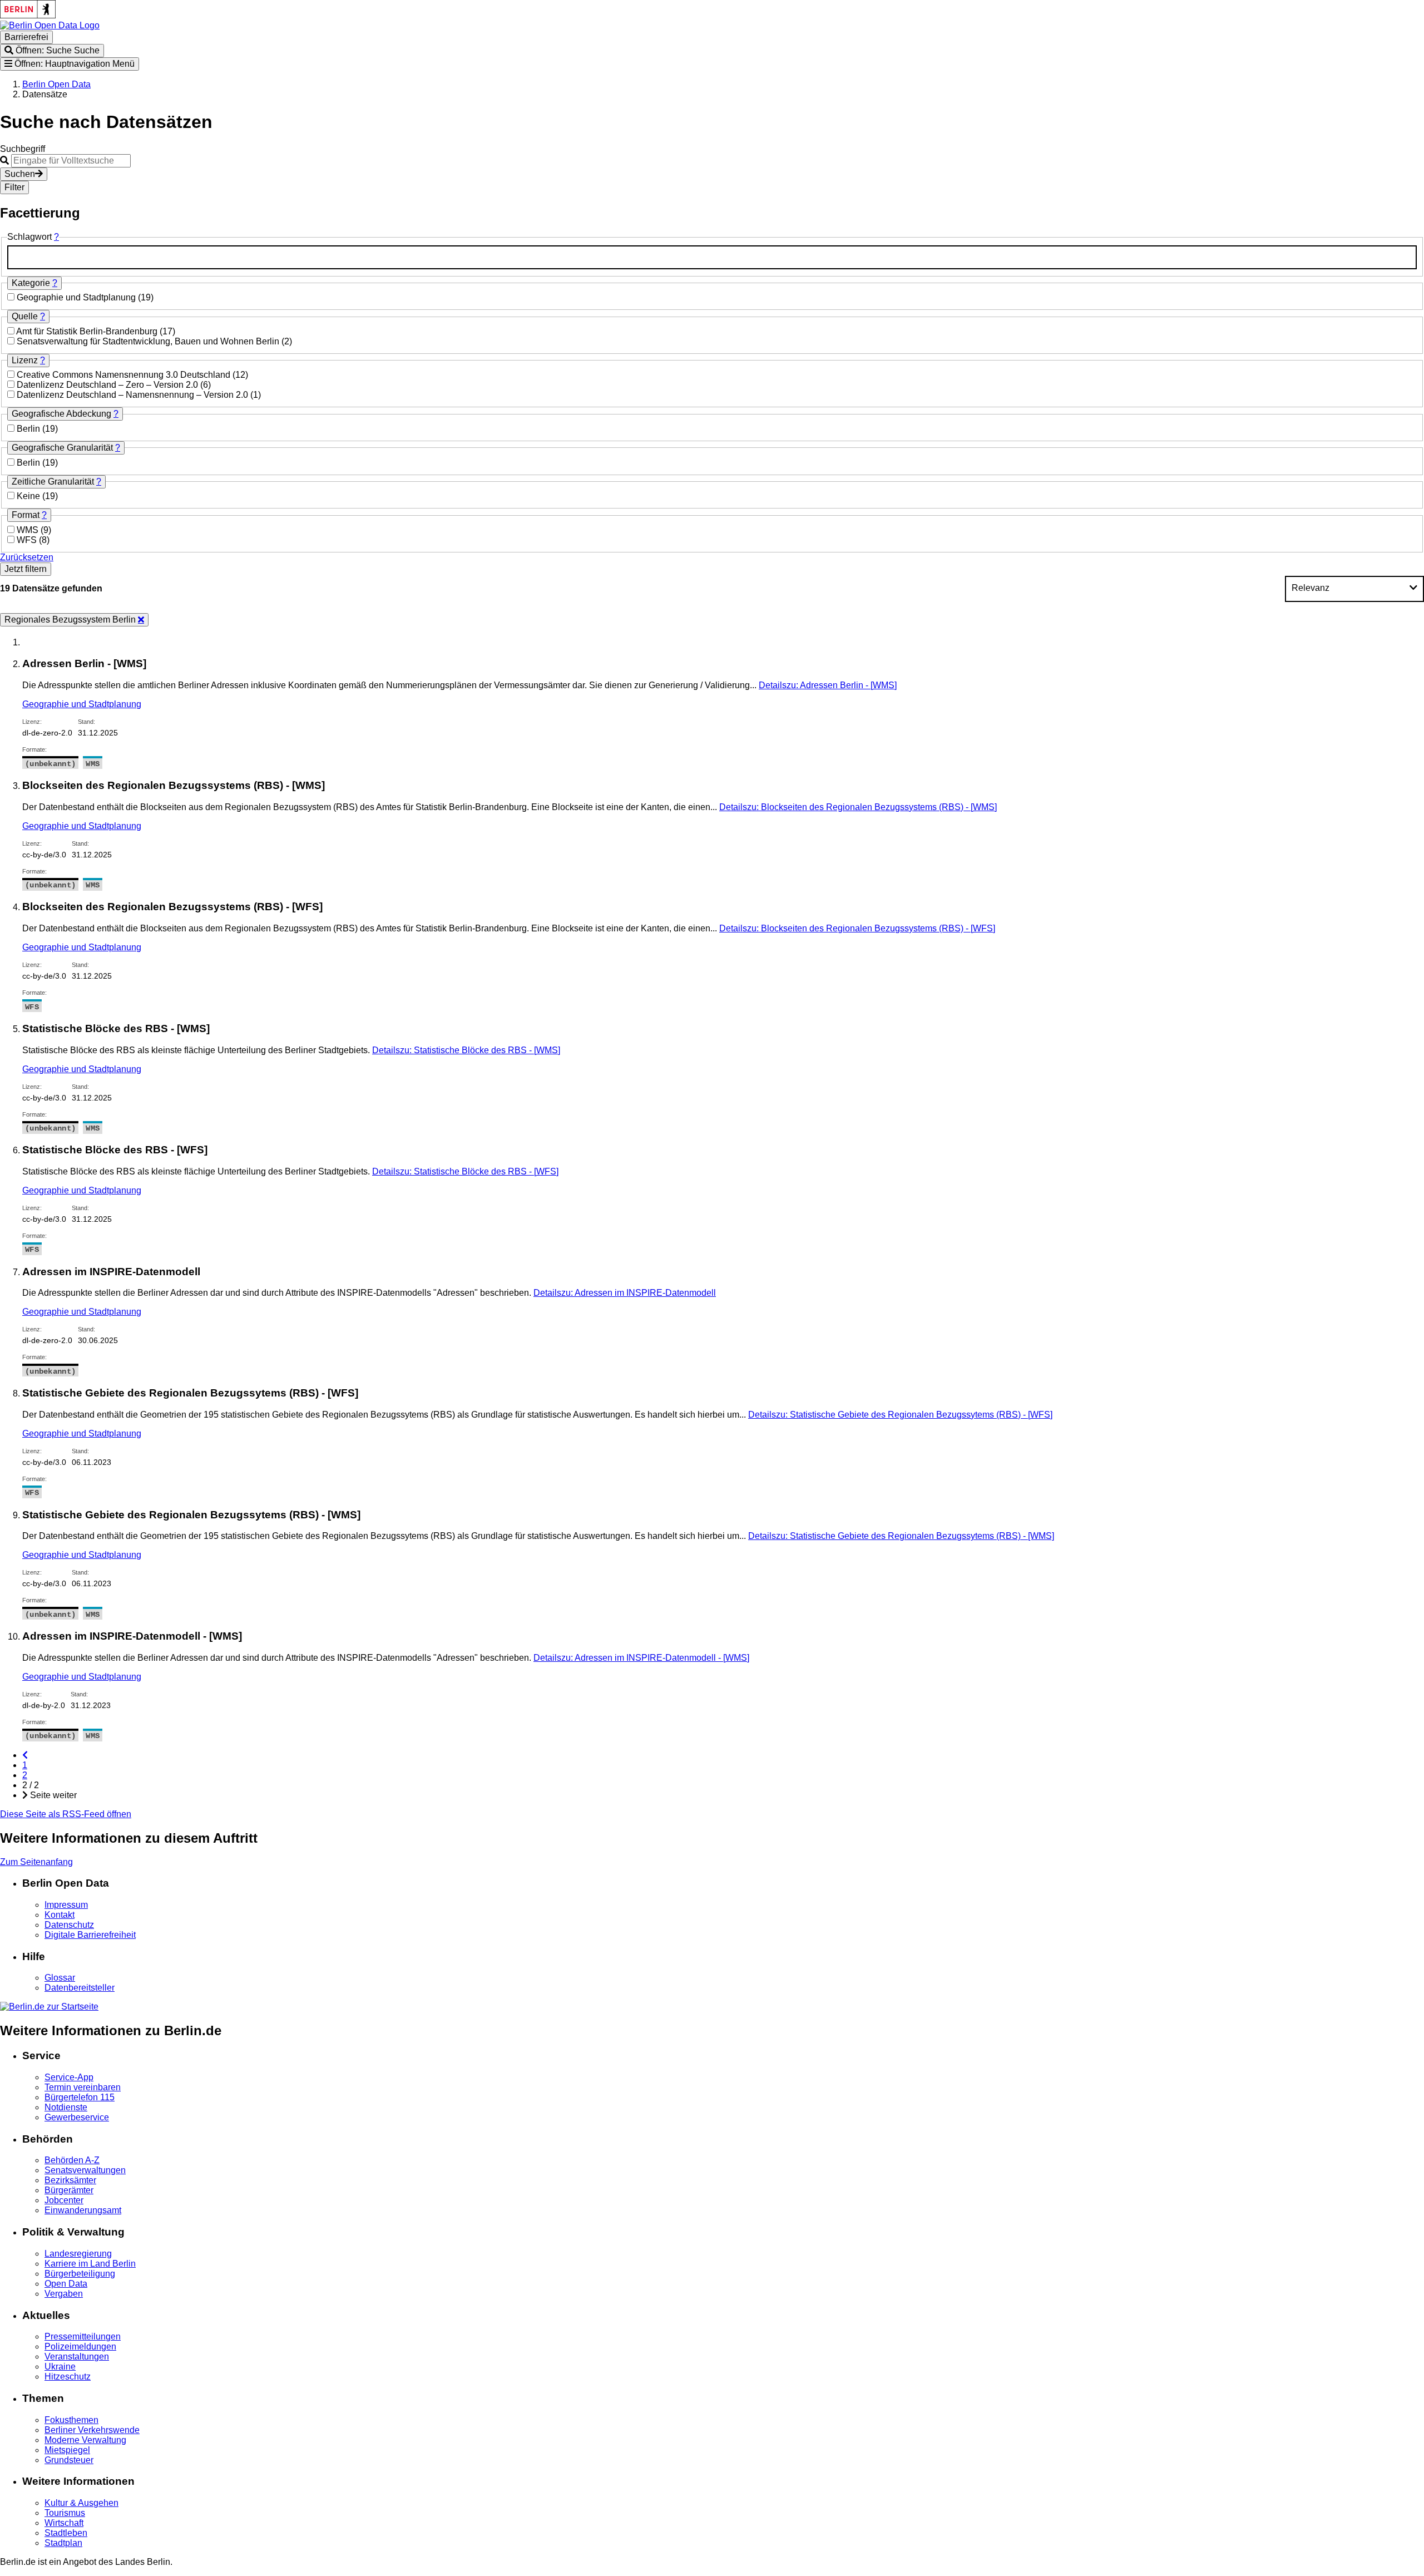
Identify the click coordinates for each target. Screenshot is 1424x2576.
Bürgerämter (69, 2190)
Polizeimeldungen (80, 2346)
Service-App (69, 2077)
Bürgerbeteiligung (80, 2274)
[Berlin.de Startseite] (49, 2007)
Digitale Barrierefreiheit (90, 1935)
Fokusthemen (71, 2420)
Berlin (29, 429)
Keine (29, 496)
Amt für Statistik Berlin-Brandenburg (88, 331)
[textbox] (712, 257)
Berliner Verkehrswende (92, 2430)
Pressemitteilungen (83, 2336)
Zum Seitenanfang (36, 1862)
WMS (29, 530)
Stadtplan (63, 2543)
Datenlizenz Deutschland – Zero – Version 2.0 (108, 385)
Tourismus (65, 2513)
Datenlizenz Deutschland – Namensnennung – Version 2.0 (133, 395)
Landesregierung (78, 2254)
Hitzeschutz (68, 2377)
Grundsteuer (69, 2460)
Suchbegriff (23, 149)
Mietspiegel (67, 2450)
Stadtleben (66, 2533)
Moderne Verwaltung (85, 2440)
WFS (28, 540)
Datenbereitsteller (80, 1988)
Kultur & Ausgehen (81, 2503)
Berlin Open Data (56, 84)
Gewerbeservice (77, 2117)
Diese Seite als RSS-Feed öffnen (66, 1814)
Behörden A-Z (72, 2160)
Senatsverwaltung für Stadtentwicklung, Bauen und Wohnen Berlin (149, 341)
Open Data (66, 2284)
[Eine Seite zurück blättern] (25, 1755)
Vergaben (64, 2294)
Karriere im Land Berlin (90, 2264)
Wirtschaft (64, 2523)
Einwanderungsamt (83, 2210)
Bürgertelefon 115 (80, 2097)
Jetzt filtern (26, 569)
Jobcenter (64, 2200)
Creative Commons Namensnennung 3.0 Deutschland (125, 375)
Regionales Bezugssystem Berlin (71, 620)
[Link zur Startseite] (50, 25)
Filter (14, 187)
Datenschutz (69, 1925)
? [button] (56, 237)
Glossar (60, 1978)
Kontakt (60, 1915)
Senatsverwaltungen (85, 2170)
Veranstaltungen (77, 2357)
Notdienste (66, 2107)
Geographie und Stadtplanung (77, 297)
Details (828, 685)
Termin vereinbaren (83, 2087)
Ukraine (60, 2367)
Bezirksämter (70, 2180)
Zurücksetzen (27, 557)
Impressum (66, 1905)
